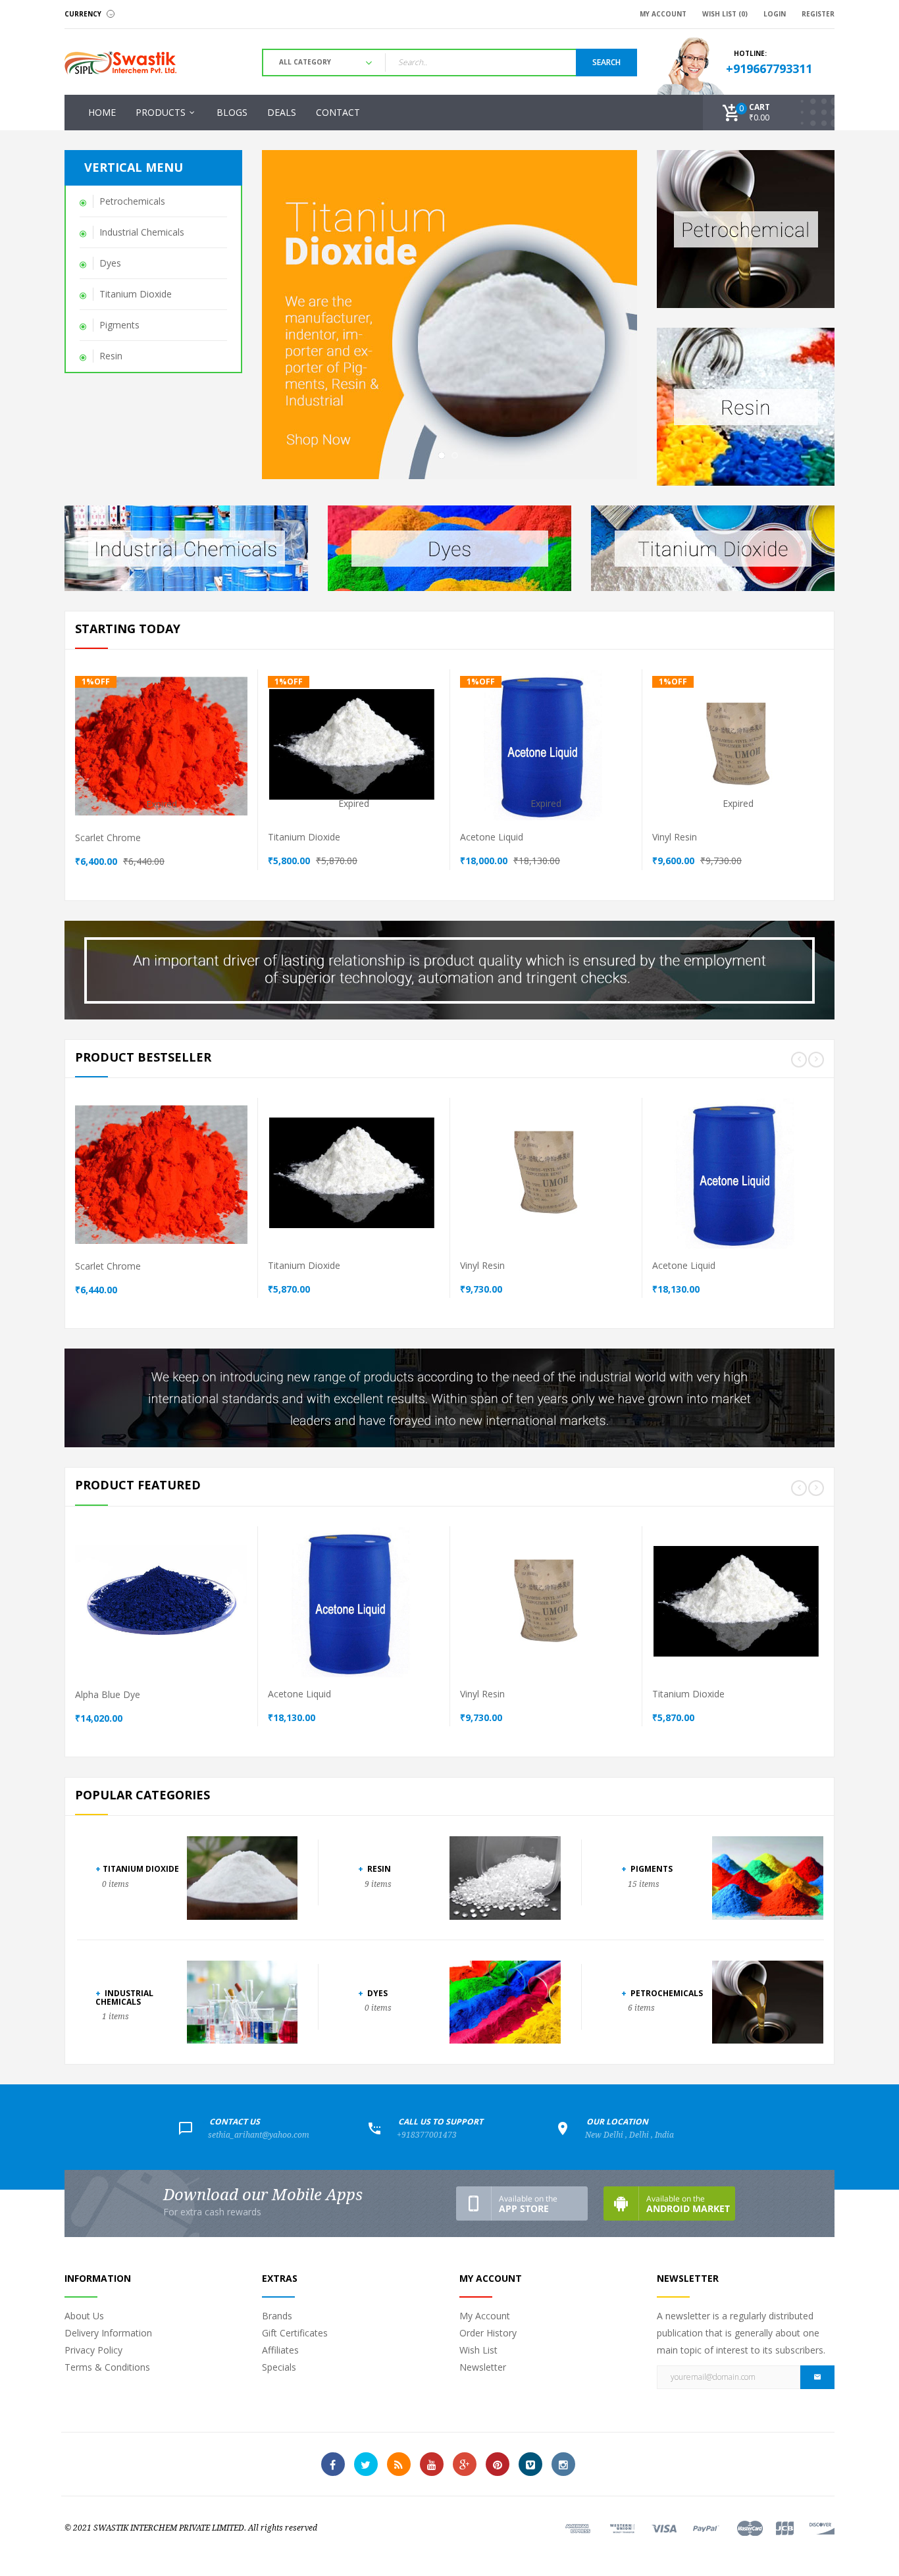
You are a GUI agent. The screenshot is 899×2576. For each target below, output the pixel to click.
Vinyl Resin (675, 837)
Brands (277, 2316)
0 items (116, 1884)
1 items (116, 2017)
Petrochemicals (662, 1993)
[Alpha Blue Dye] (232, 1622)
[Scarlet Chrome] (232, 765)
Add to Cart (157, 740)
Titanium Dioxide (304, 837)
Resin (374, 1869)
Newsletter (483, 2367)
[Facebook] (333, 2464)
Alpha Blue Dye (108, 1694)
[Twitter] (366, 2464)
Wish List (478, 2350)
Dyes (373, 1993)
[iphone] (522, 2203)
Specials (279, 2367)
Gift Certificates (295, 2333)
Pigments (647, 1869)
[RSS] (399, 2464)
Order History (488, 2333)
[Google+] (465, 2464)
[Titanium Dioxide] (424, 765)
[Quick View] (181, 765)
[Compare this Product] (156, 765)
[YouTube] (432, 2464)
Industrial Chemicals (124, 1997)
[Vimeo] (530, 2464)
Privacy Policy (93, 2350)
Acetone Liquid (492, 837)
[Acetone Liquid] (617, 765)
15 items (644, 1884)
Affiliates (280, 2350)
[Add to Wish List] (207, 765)
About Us (84, 2316)
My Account (485, 2316)
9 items (378, 1884)
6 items (641, 2008)
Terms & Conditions (107, 2367)
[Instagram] (563, 2464)
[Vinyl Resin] (809, 765)
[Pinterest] (498, 2464)
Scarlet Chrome (108, 837)
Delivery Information (108, 2333)
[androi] (669, 2203)
